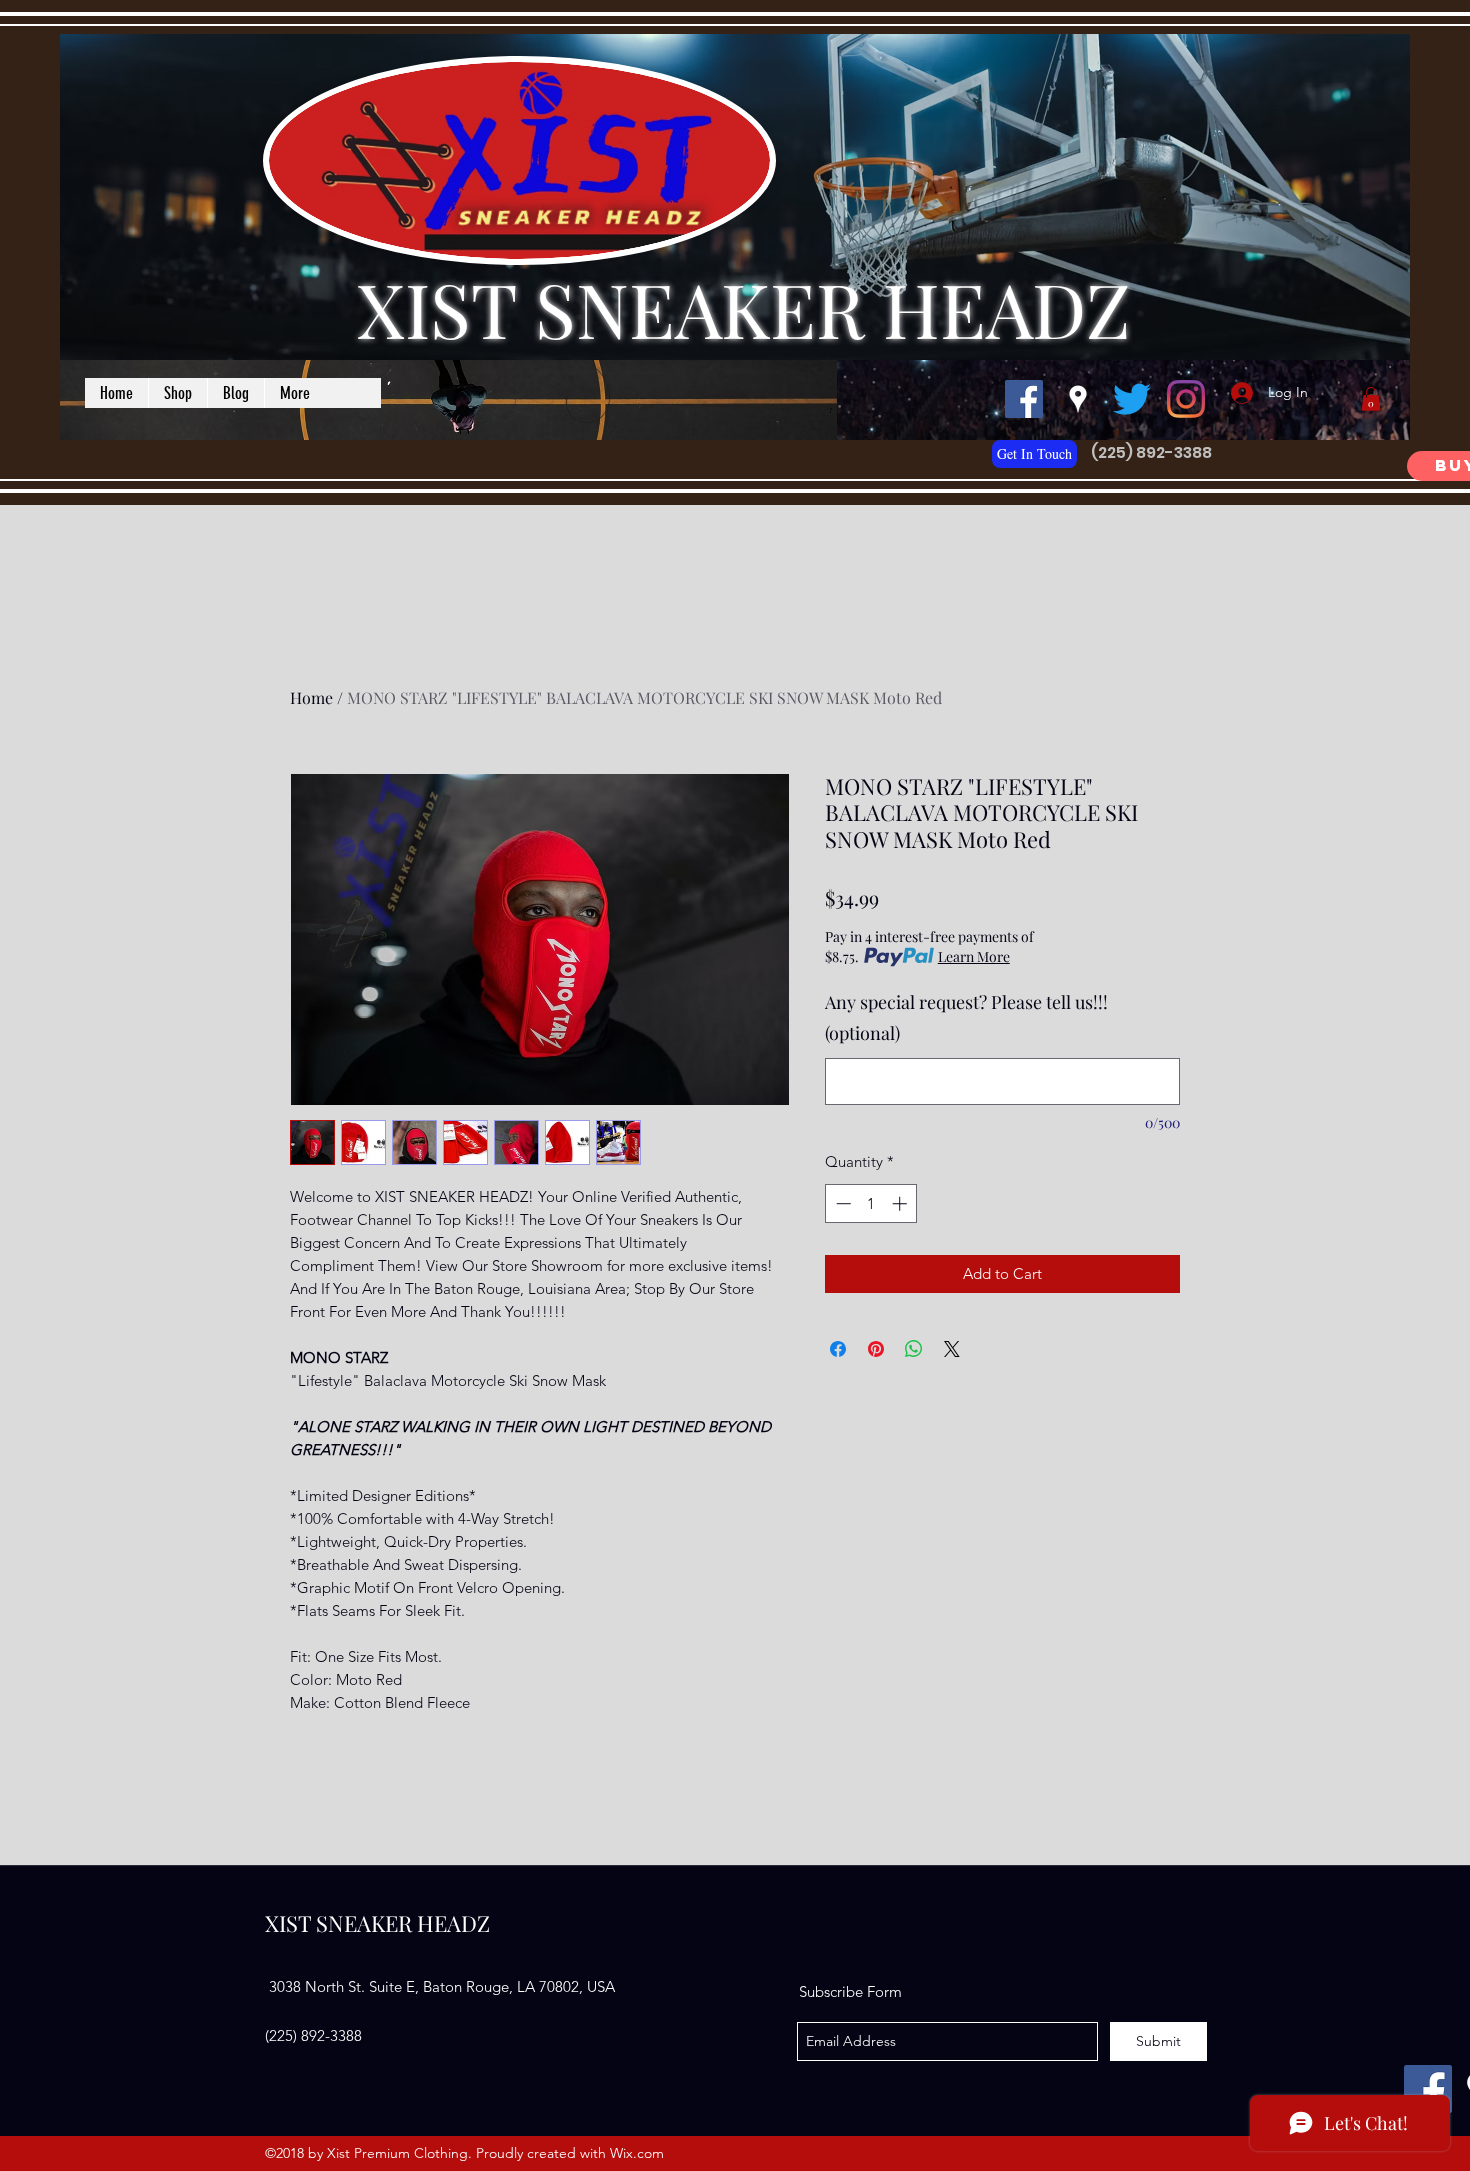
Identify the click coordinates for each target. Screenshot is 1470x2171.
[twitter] (1132, 399)
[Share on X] (952, 1349)
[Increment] (901, 1203)
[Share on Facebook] (838, 1349)
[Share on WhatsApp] (914, 1349)
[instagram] (1186, 399)
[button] (1371, 399)
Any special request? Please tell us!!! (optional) (966, 1018)
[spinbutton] (871, 1203)
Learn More (974, 956)
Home (311, 697)
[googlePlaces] (1078, 399)
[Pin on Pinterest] (876, 1349)
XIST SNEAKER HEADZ (744, 308)
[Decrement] (841, 1203)
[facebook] (1024, 399)
